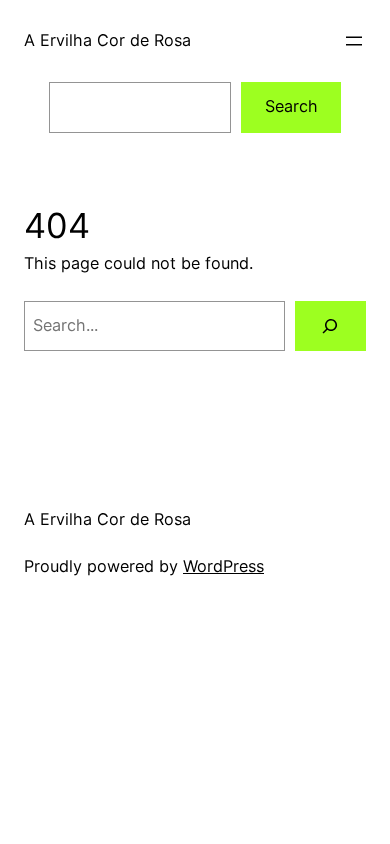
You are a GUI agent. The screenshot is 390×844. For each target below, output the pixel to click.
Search (291, 106)
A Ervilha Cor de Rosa (107, 40)
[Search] (330, 326)
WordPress (223, 566)
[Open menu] (354, 41)
